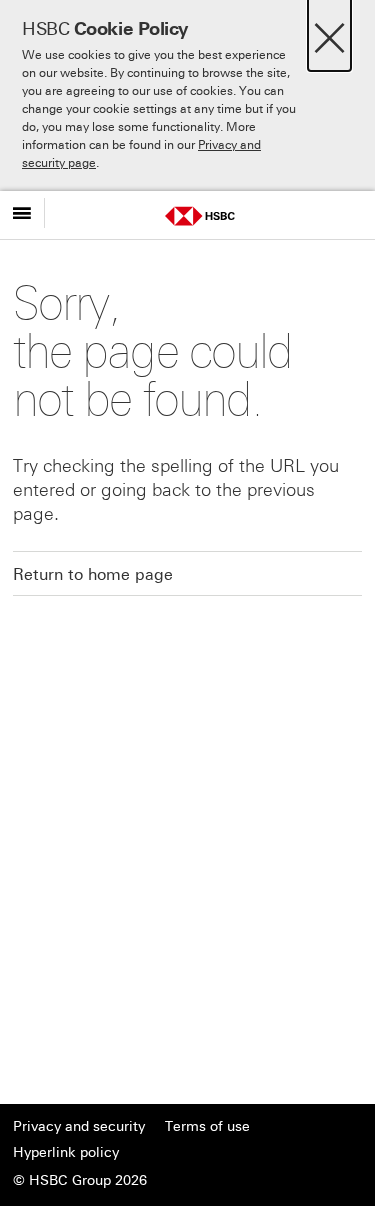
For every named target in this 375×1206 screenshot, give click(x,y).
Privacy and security (79, 1126)
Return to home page (93, 574)
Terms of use (207, 1126)
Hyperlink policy (66, 1152)
